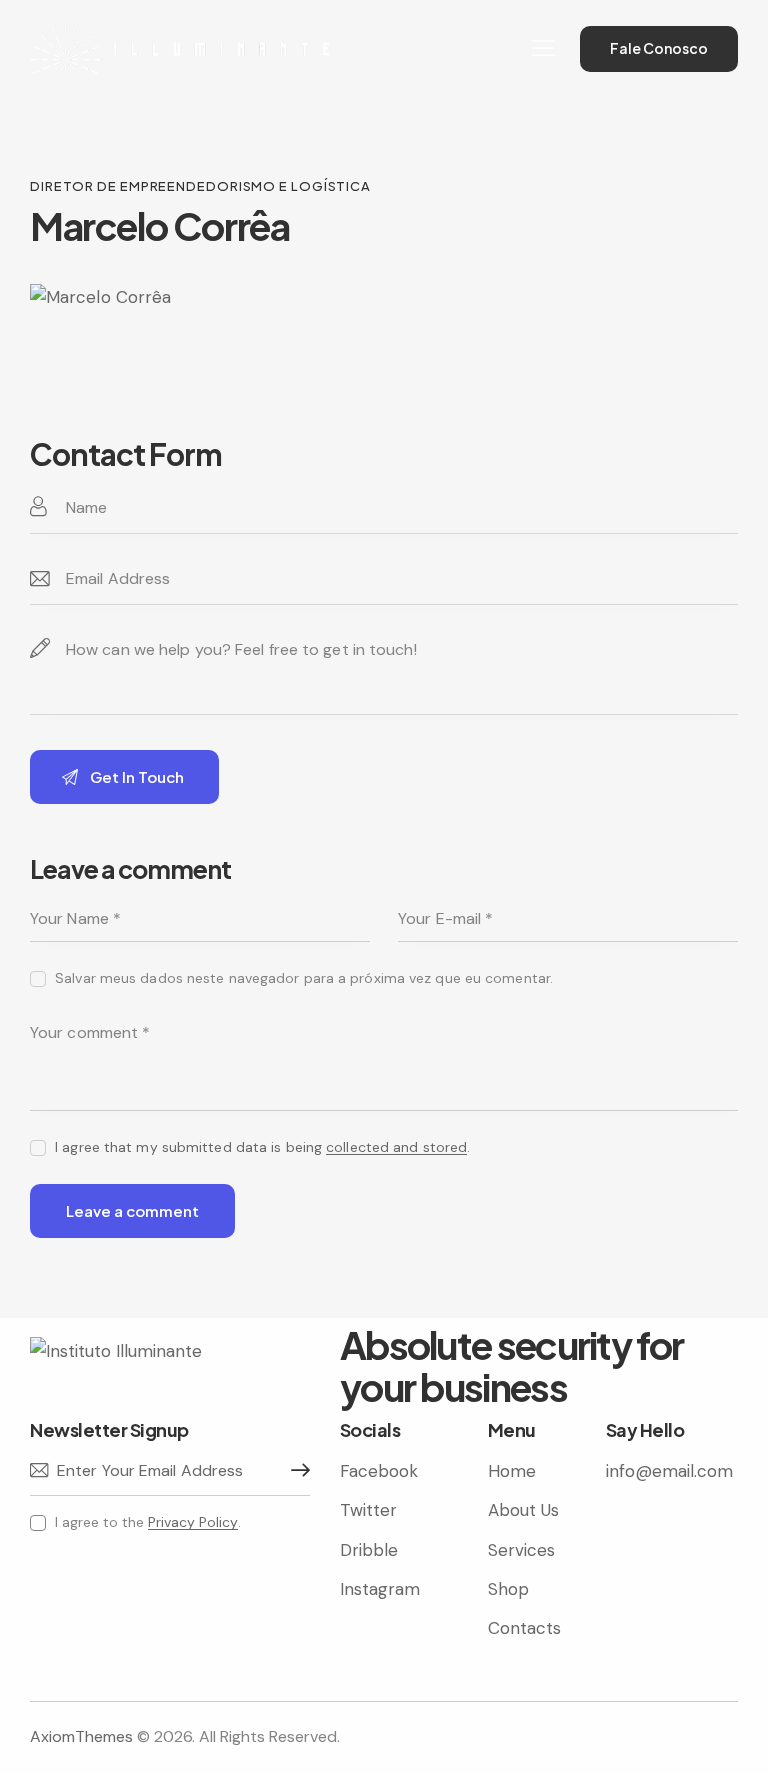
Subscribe (295, 1471)
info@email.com (669, 1471)
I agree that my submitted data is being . (262, 1147)
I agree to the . (148, 1522)
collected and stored (396, 1147)
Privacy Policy (193, 1522)
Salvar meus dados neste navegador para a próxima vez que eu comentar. (304, 978)
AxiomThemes (81, 1736)
